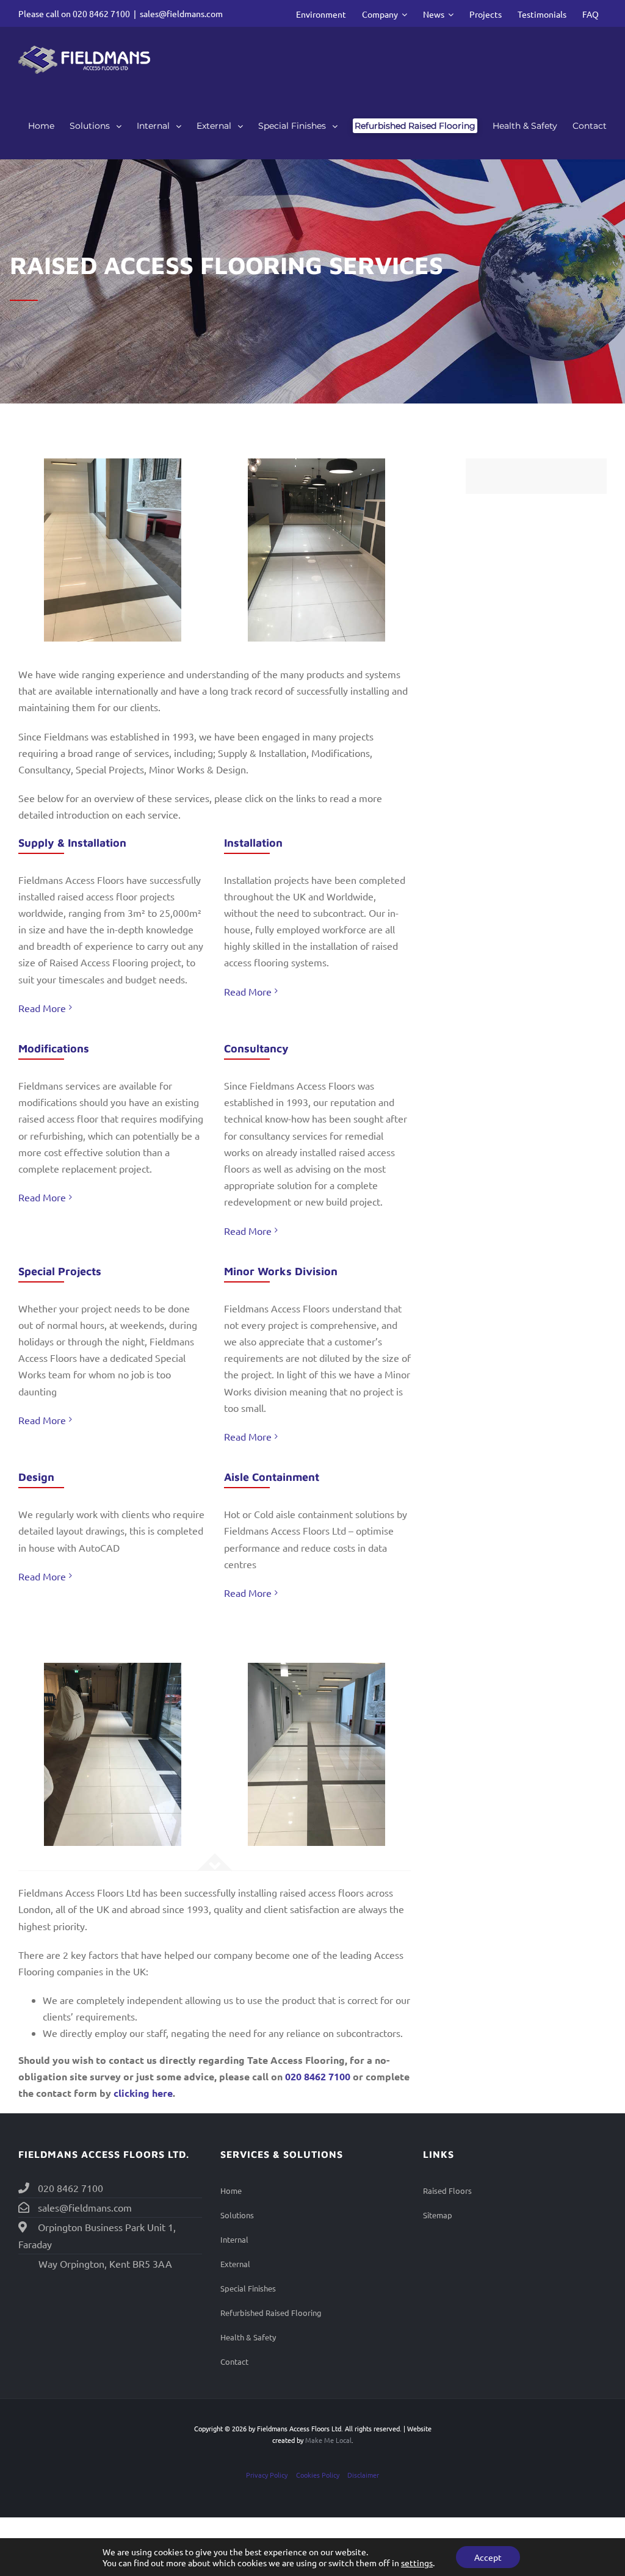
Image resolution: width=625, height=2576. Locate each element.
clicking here (143, 2093)
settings (417, 2563)
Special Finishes (248, 2288)
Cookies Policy (318, 2475)
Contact (234, 2361)
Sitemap (438, 2215)
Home (231, 2191)
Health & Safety (248, 2337)
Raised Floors (447, 2191)
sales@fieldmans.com (181, 13)
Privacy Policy (267, 2475)
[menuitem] (321, 13)
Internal (234, 2239)
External (235, 2264)
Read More (42, 1008)
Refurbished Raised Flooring (271, 2313)
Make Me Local (328, 2440)
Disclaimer (363, 2475)
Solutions (237, 2215)
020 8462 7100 (101, 13)
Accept (488, 2557)
